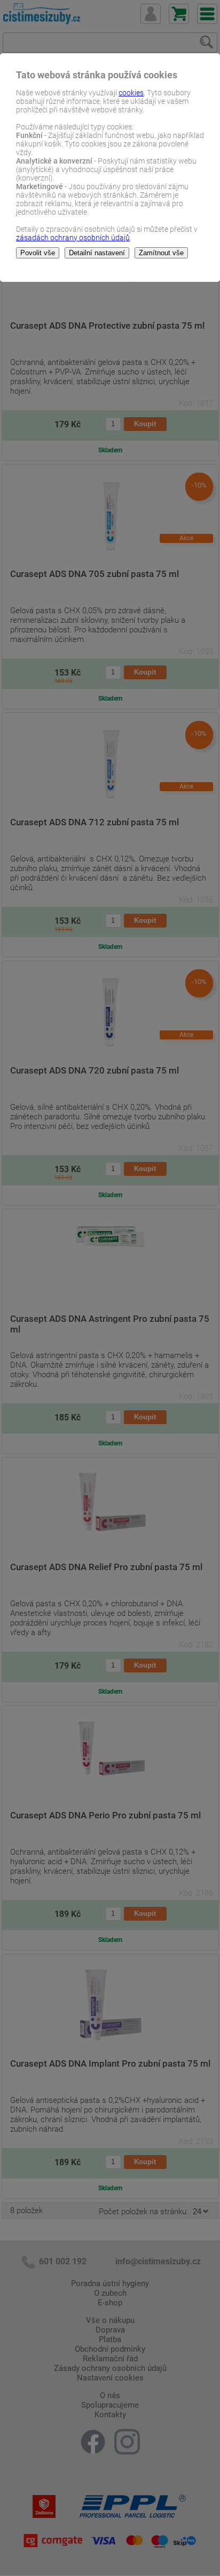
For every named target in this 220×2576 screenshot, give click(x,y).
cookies (131, 93)
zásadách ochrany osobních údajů (73, 238)
